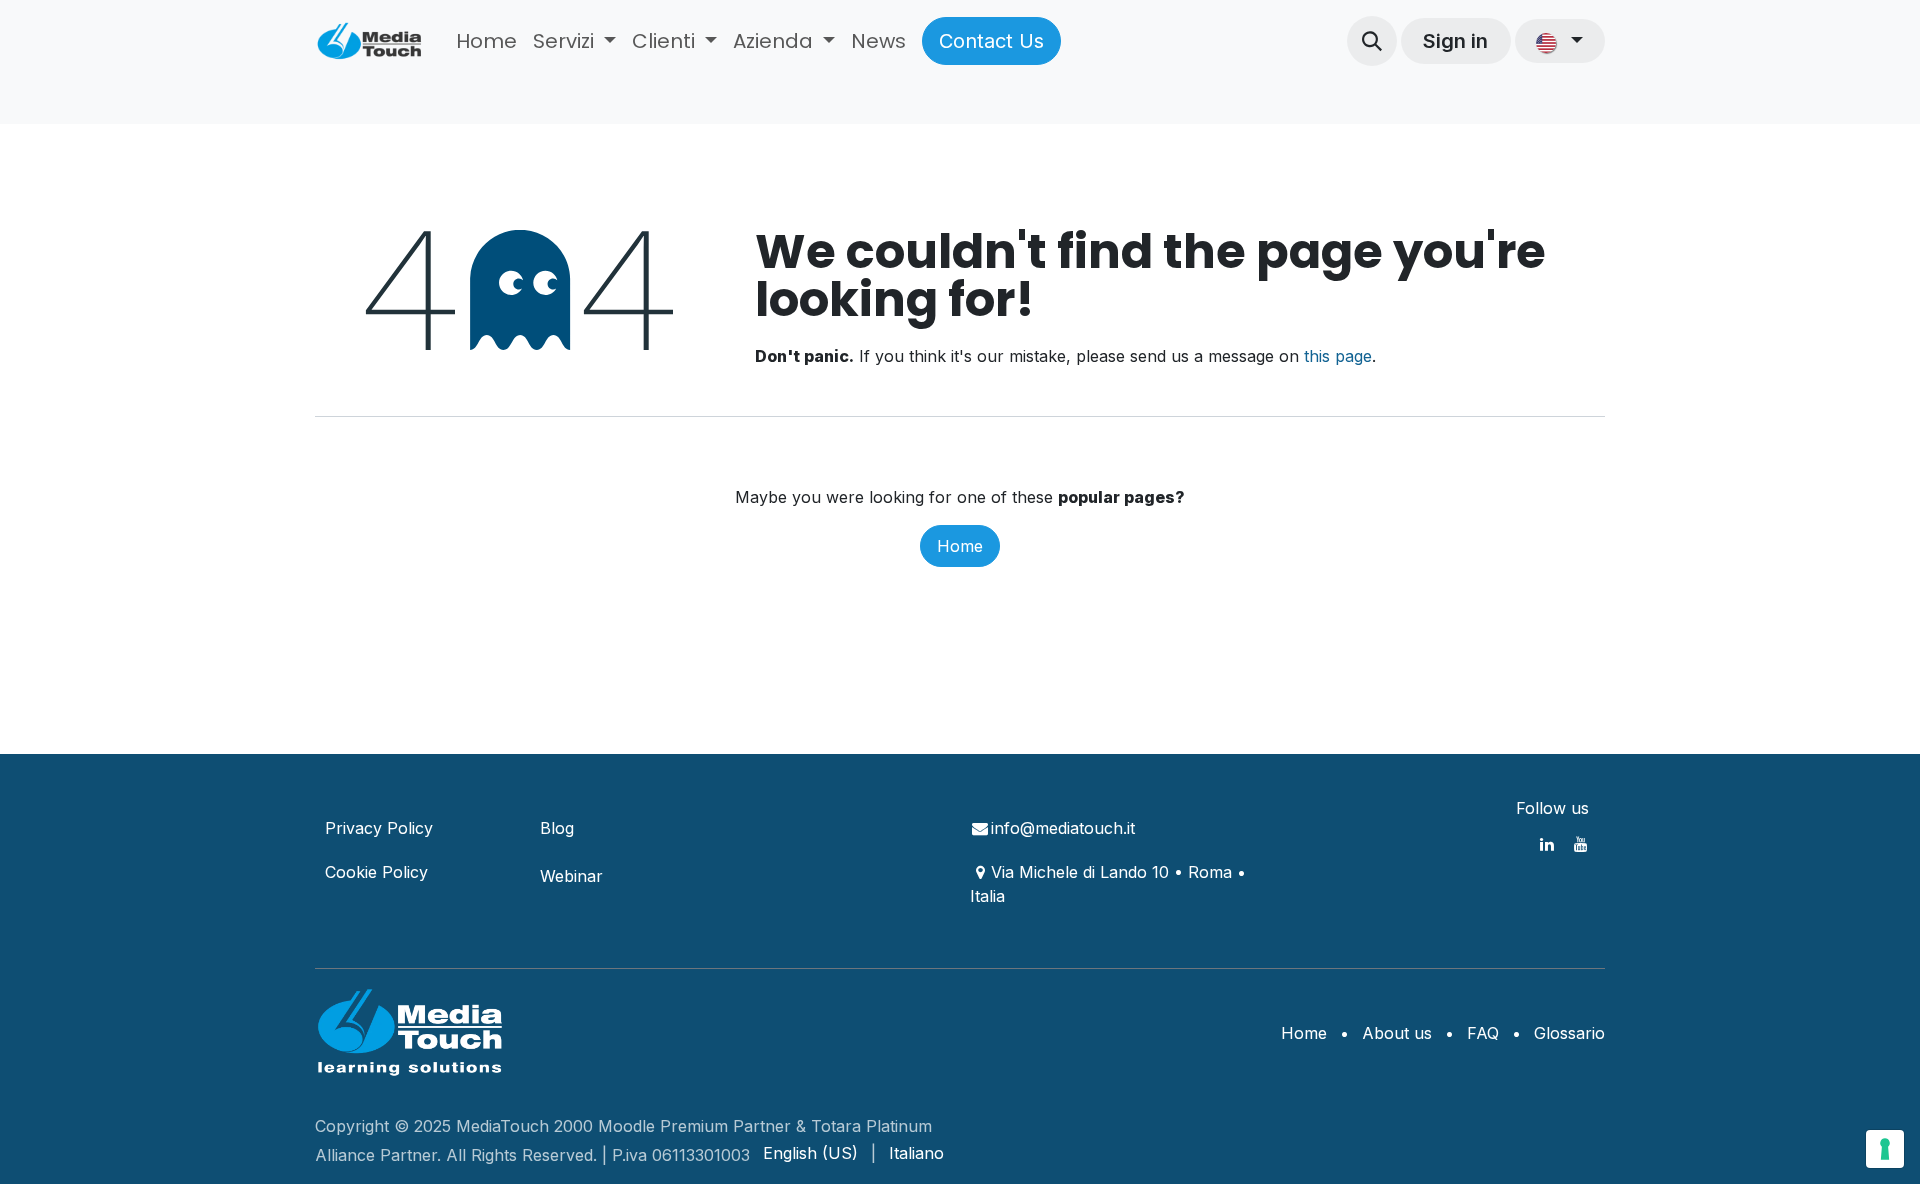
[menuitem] (486, 41)
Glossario (1569, 1033)
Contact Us (991, 41)
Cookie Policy (376, 872)
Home (960, 546)
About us (1397, 1033)
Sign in (1455, 41)
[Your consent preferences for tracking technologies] (1885, 1149)
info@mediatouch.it (1063, 828)
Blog (557, 828)
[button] (1372, 41)
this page (1338, 356)
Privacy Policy (379, 828)
